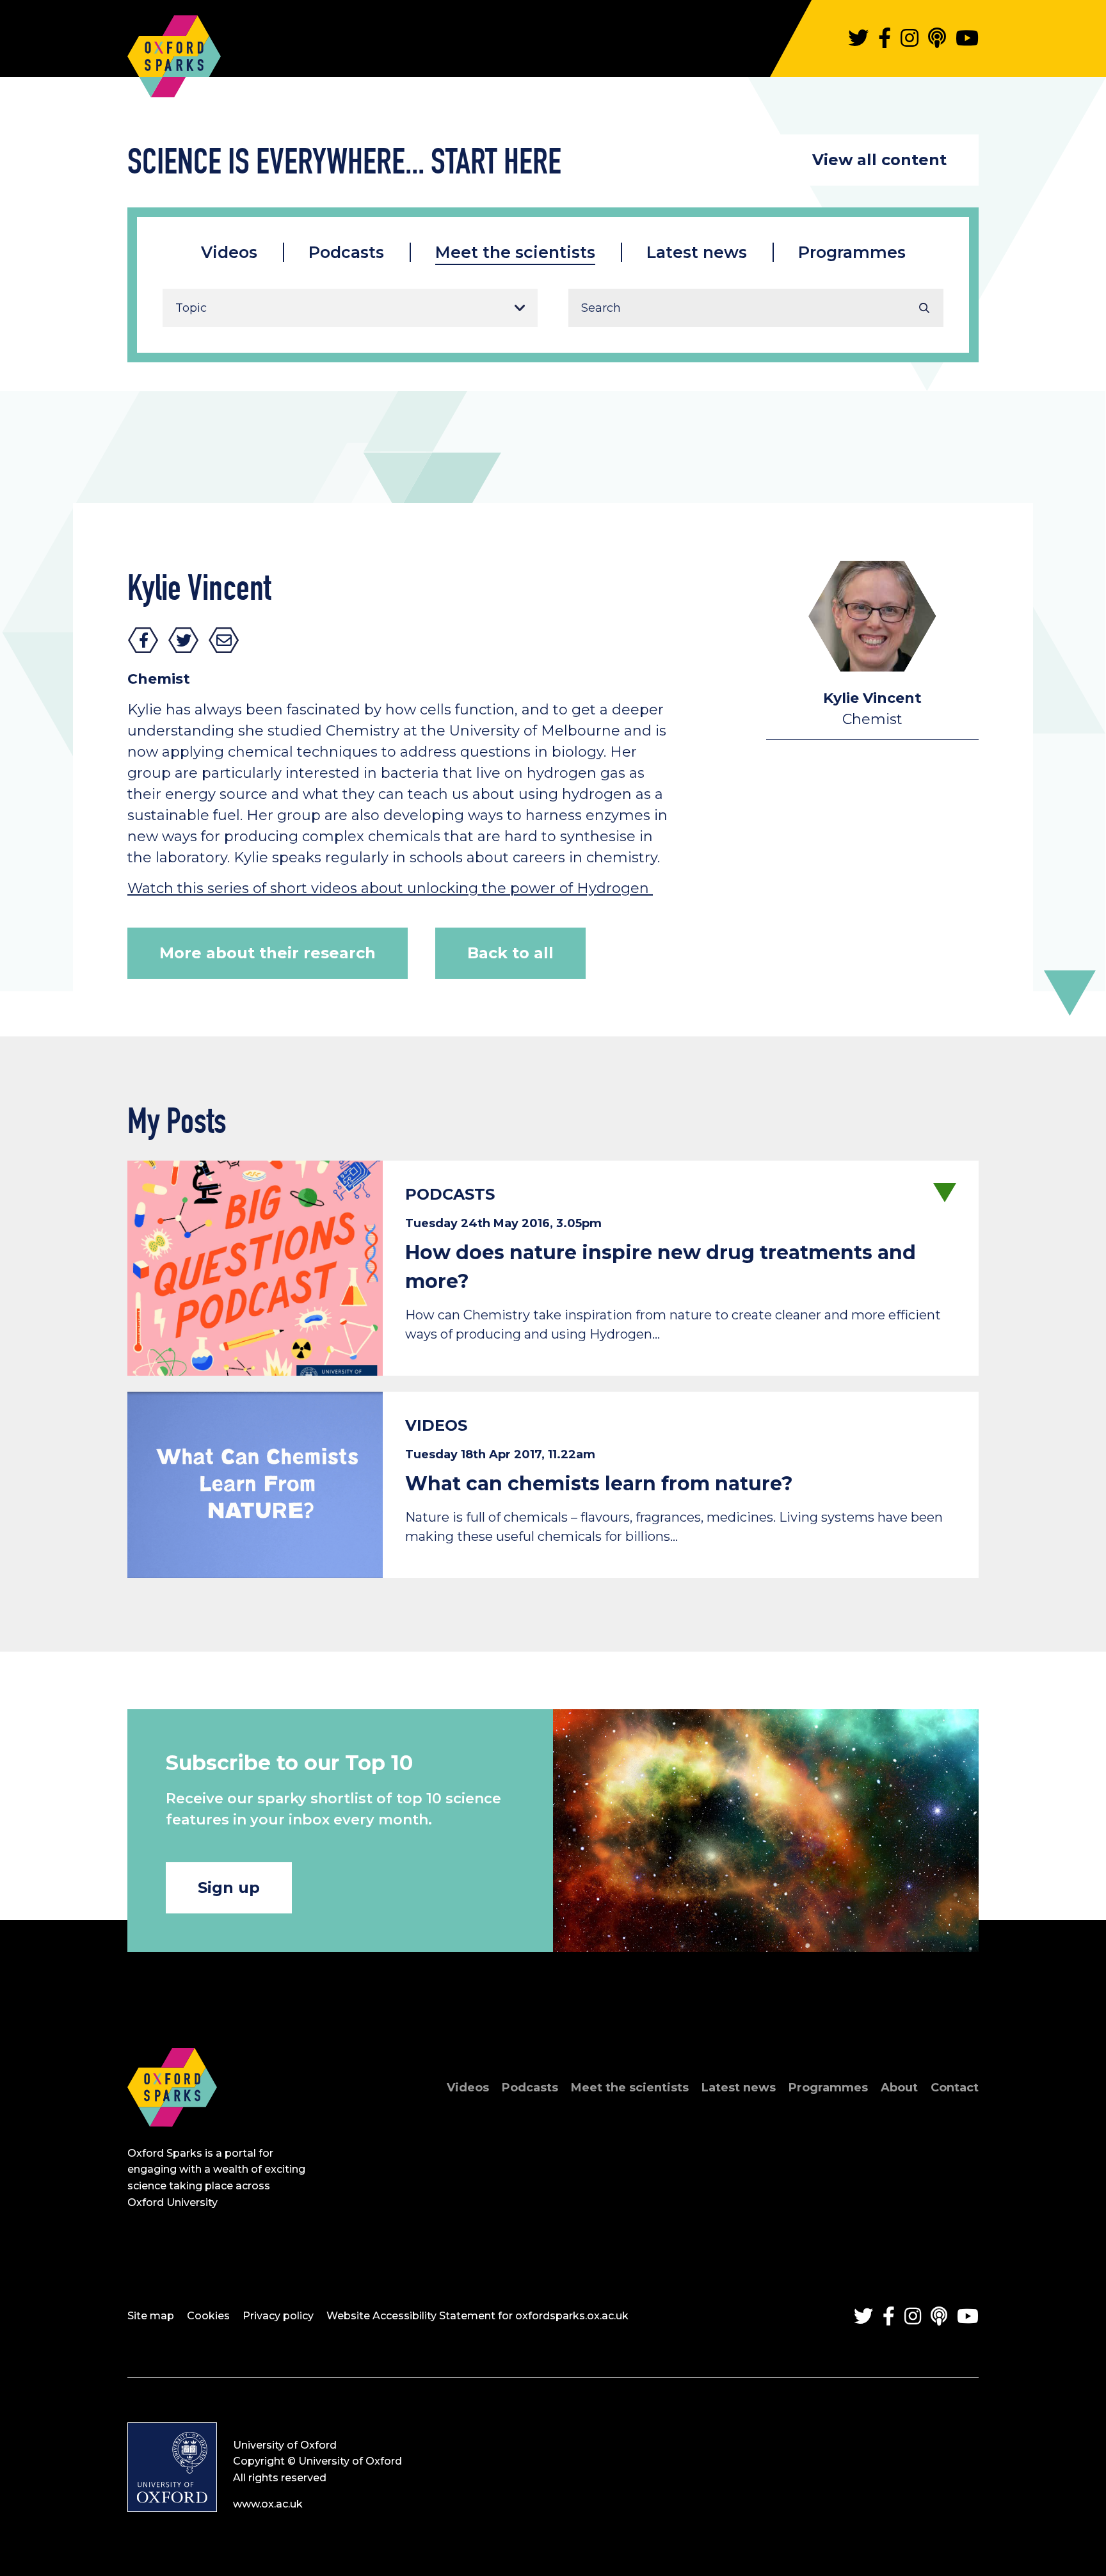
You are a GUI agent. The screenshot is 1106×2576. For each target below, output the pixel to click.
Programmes (852, 252)
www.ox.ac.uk (268, 2504)
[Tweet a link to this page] (184, 640)
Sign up (229, 1888)
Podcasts (346, 252)
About (899, 2088)
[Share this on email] (224, 640)
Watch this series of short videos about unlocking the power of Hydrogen (390, 888)
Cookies (208, 2316)
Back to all (510, 953)
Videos (229, 252)
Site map (151, 2316)
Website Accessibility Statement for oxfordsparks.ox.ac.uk (477, 2316)
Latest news (697, 252)
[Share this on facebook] (143, 640)
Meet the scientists (515, 252)
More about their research (268, 953)
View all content (879, 160)
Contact (955, 2088)
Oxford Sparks (174, 50)
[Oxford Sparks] (172, 2140)
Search (924, 308)
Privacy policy (278, 2316)
